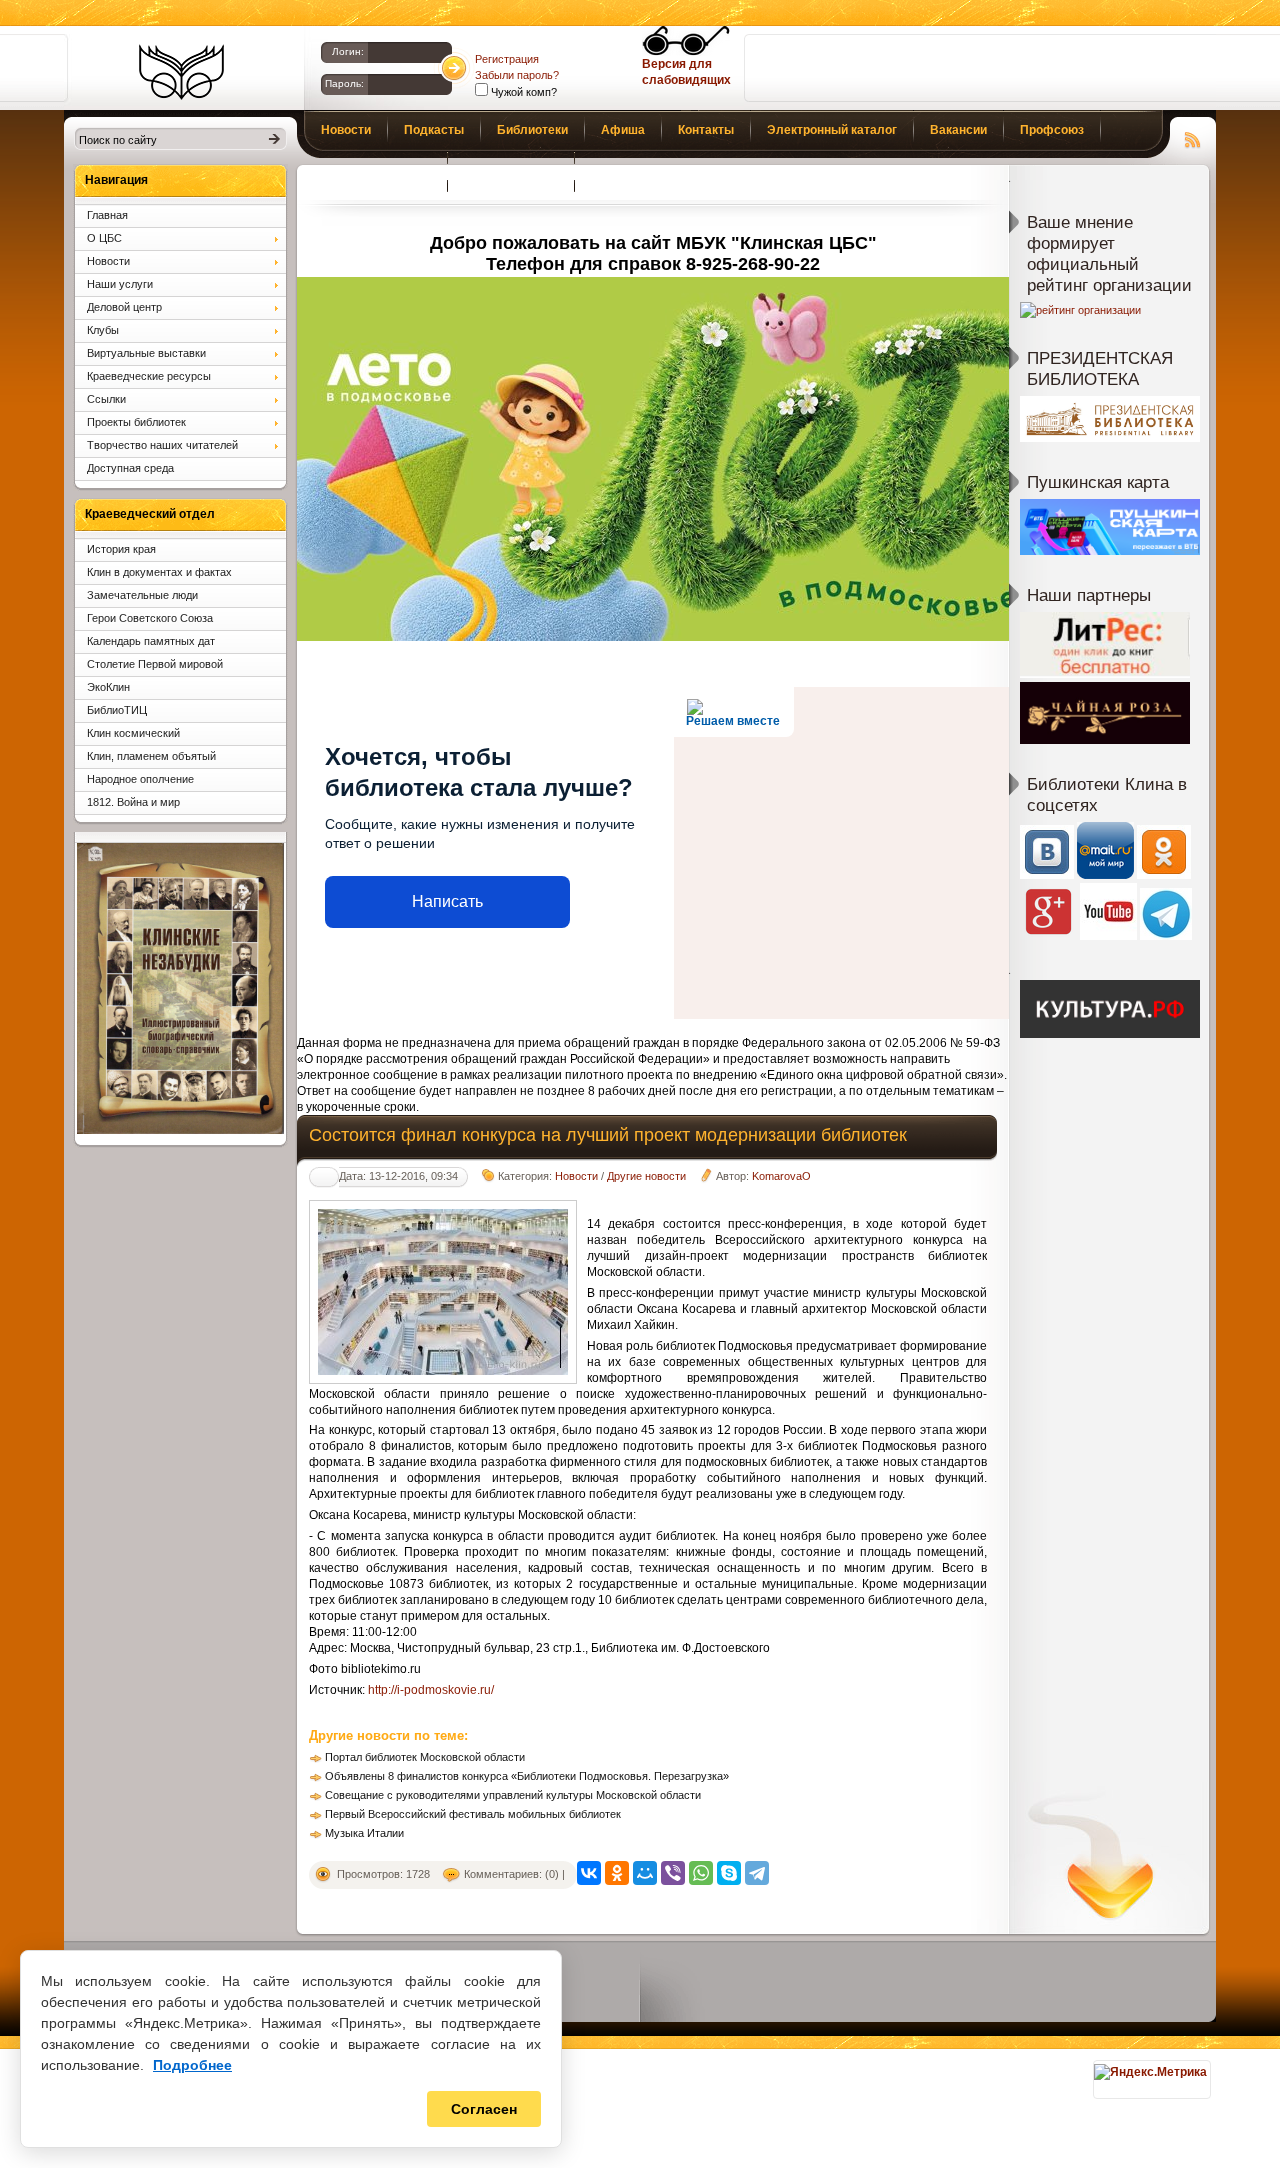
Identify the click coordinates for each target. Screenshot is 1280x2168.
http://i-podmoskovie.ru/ (431, 1690)
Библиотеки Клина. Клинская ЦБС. (181, 72)
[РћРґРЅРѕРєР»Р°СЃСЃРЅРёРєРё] (617, 1873)
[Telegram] (757, 1873)
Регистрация (507, 59)
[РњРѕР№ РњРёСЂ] (645, 1873)
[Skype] (729, 1873)
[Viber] (673, 1873)
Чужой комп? (522, 92)
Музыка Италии (364, 1833)
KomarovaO (781, 1176)
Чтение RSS (1193, 137)
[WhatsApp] (701, 1873)
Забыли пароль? (517, 75)
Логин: (348, 51)
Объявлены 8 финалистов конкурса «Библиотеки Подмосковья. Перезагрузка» (527, 1776)
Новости (576, 1176)
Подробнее (192, 2065)
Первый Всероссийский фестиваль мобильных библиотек (473, 1814)
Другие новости (646, 1176)
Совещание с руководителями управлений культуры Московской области (513, 1795)
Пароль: (344, 83)
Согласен (484, 2109)
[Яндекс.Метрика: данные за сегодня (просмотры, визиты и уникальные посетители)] (1150, 2072)
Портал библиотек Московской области (425, 1757)
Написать (447, 901)
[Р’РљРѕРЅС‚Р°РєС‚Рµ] (589, 1873)
